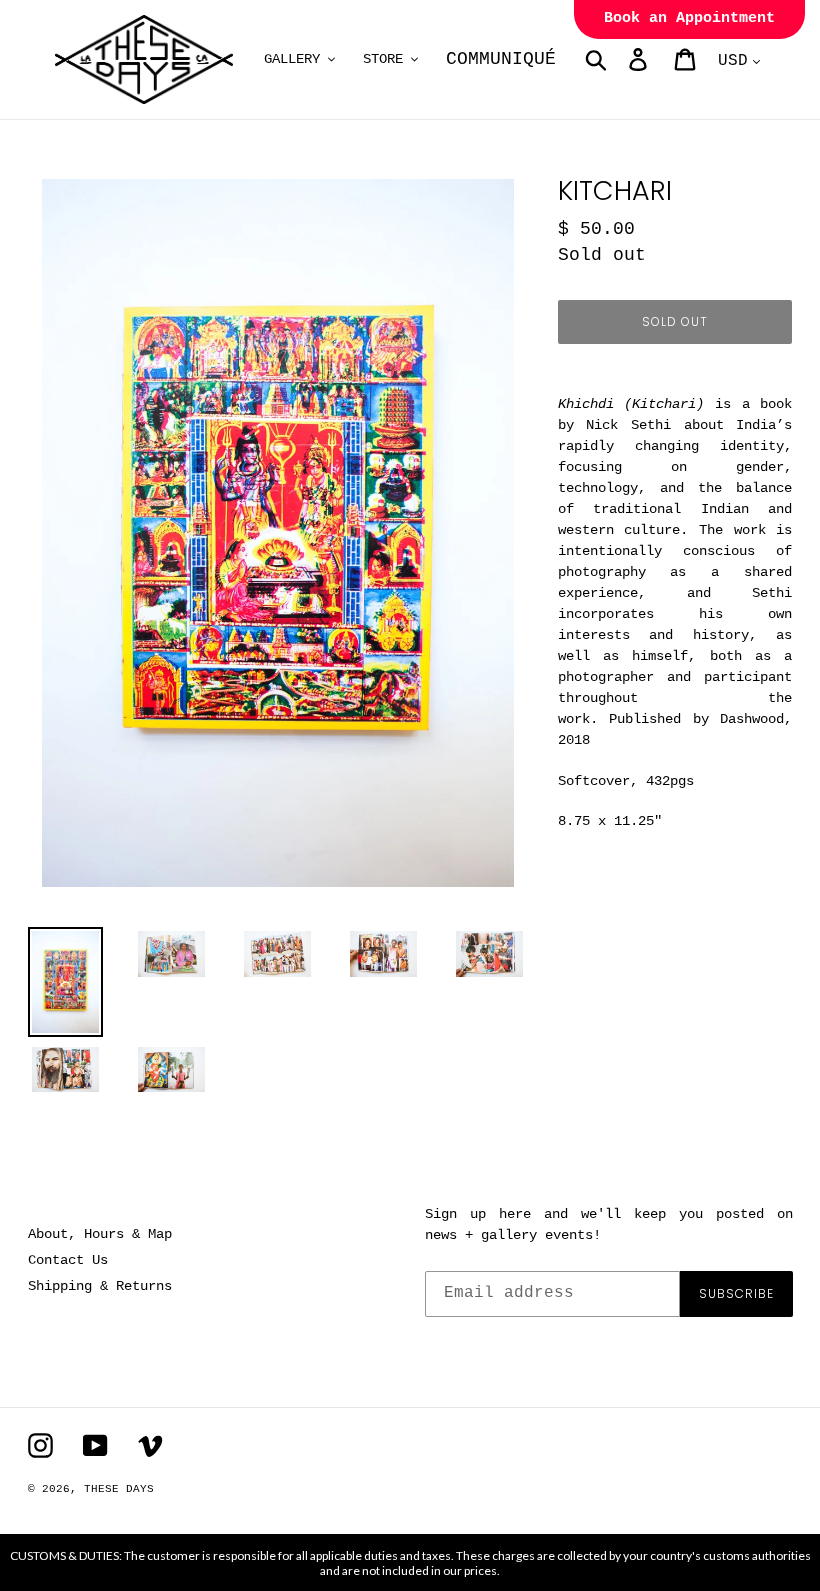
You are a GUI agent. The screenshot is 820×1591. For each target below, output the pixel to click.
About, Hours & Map (100, 1234)
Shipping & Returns (100, 1286)
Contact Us (68, 1260)
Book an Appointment (689, 18)
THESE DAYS (119, 1489)
